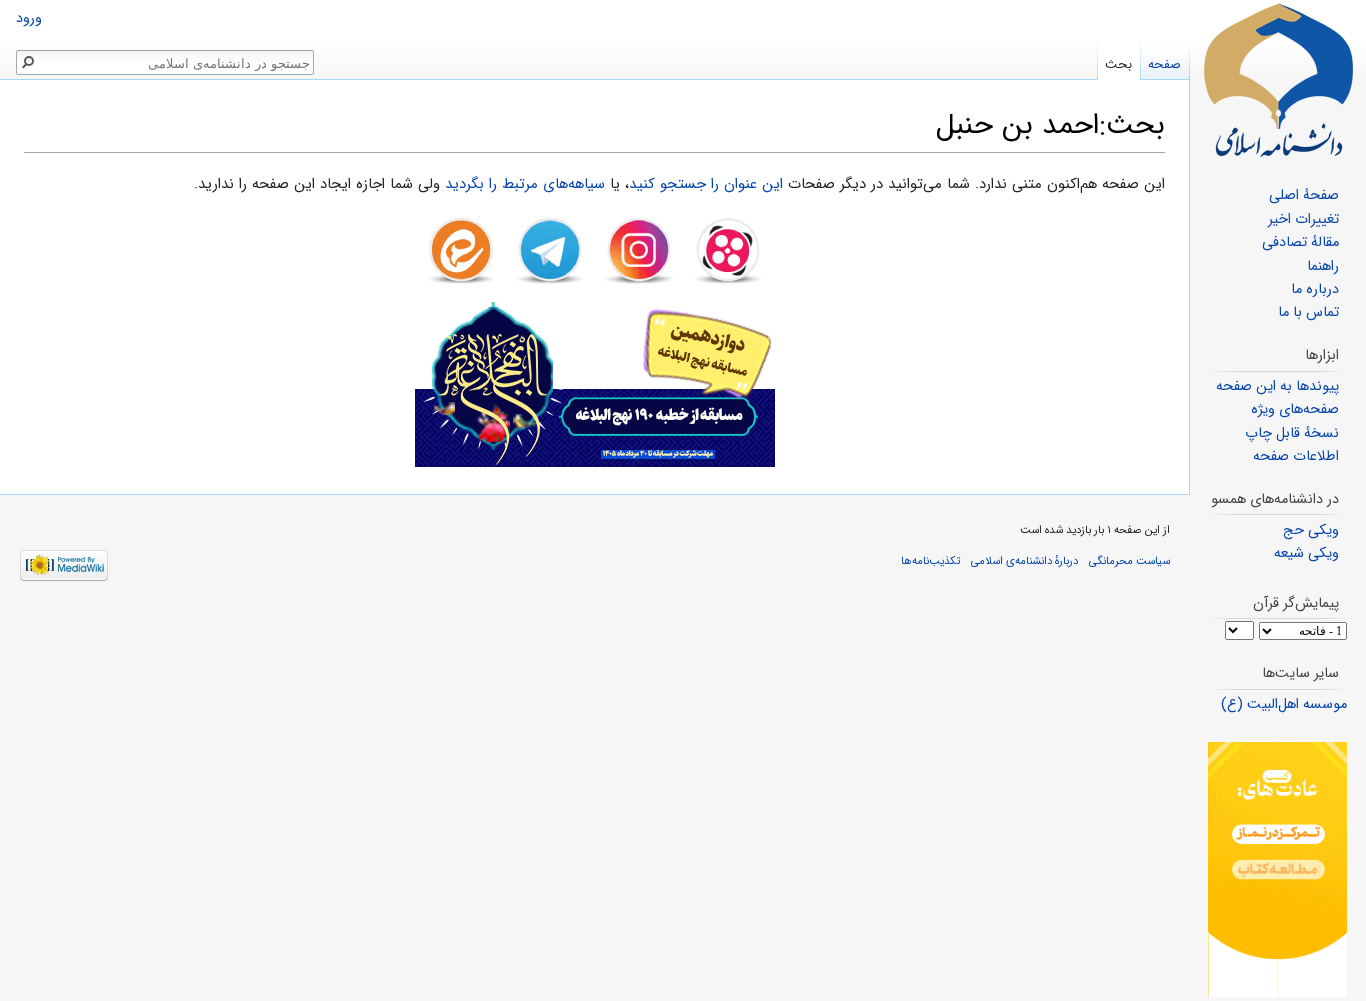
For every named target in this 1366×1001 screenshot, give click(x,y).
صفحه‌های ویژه (1295, 409)
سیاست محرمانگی (1129, 561)
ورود (29, 18)
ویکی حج (1311, 530)
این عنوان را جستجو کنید (706, 184)
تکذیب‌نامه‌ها (930, 561)
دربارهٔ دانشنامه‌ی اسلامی (1024, 561)
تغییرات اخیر (1303, 219)
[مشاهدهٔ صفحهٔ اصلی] (1278, 80)
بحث (1118, 64)
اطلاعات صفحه (1296, 456)
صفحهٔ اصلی (1304, 195)
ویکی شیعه (1306, 553)
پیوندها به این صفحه (1277, 386)
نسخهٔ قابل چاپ (1292, 433)
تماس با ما (1308, 312)
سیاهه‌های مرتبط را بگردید (525, 184)
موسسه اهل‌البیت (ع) (1284, 704)
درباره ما (1315, 289)
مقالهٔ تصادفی (1300, 242)
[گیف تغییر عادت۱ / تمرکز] (1277, 869)
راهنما (1323, 266)
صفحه (1164, 64)
